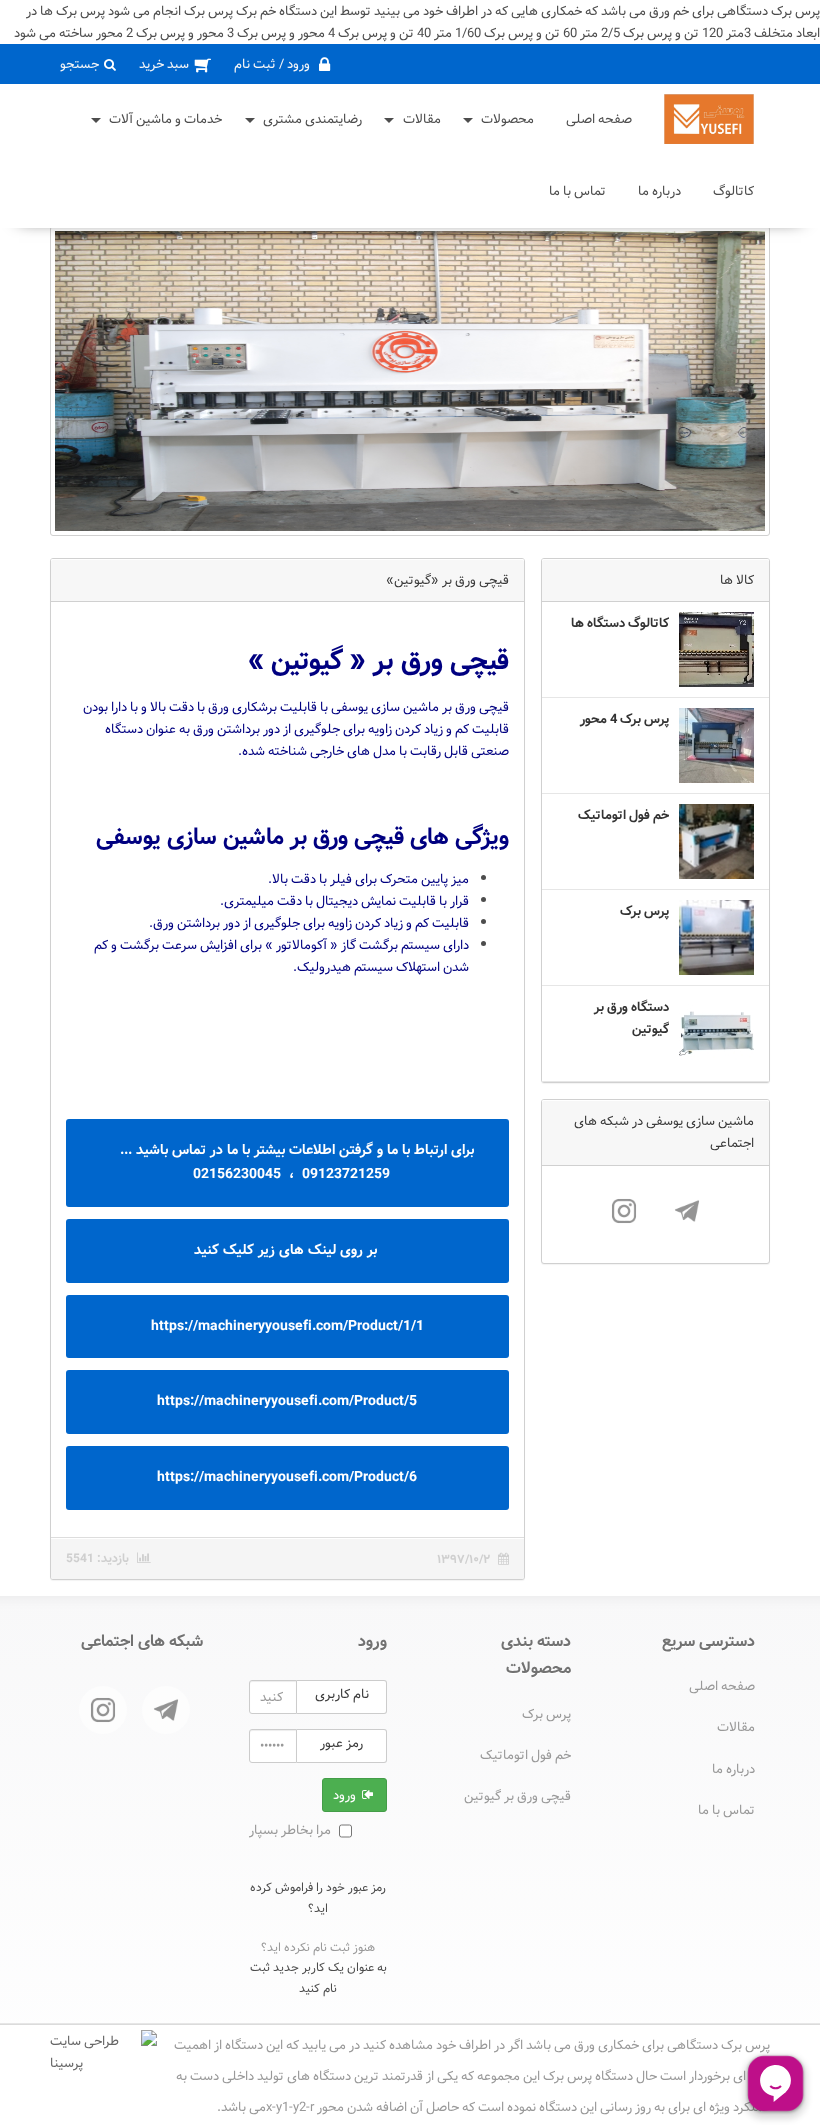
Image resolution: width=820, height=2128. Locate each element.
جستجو (81, 64)
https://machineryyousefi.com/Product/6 (287, 1477)
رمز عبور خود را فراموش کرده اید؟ (318, 1897)
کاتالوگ (733, 191)
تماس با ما (577, 191)
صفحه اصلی (599, 119)
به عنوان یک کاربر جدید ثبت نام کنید (318, 1977)
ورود (346, 1795)
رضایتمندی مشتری (312, 119)
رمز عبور (341, 1743)
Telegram (687, 1211)
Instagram (624, 1211)
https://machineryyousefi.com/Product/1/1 (287, 1326)
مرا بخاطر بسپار (290, 1830)
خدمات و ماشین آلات (165, 119)
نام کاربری (342, 1694)
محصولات (507, 119)
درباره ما (659, 191)
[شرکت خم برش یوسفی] (709, 119)
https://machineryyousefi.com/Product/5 (287, 1401)
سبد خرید (165, 64)
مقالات (422, 119)
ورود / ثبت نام (273, 64)
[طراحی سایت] (103, 2052)
